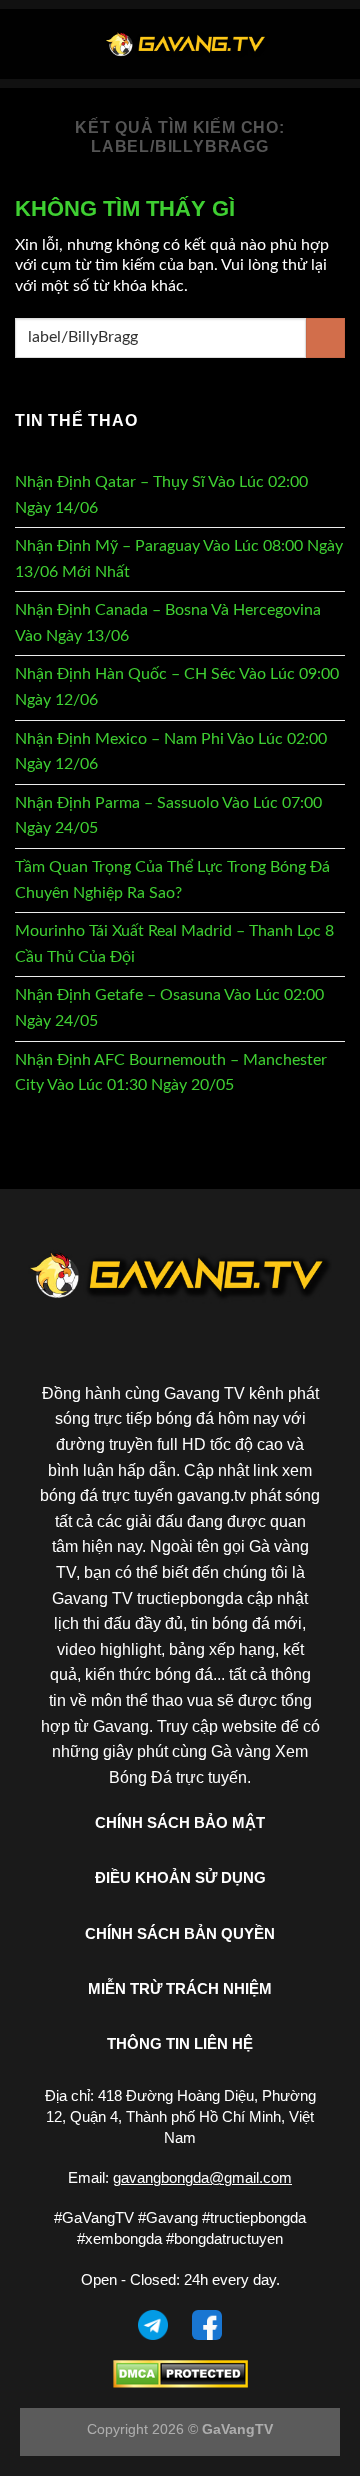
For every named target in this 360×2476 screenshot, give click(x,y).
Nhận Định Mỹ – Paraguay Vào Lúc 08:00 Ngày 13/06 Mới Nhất (179, 559)
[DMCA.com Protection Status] (180, 2373)
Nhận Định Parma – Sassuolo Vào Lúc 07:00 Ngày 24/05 (168, 816)
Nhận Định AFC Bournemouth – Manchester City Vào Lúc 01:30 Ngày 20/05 (171, 1073)
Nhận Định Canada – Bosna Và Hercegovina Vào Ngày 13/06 (168, 623)
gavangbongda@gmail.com (202, 2177)
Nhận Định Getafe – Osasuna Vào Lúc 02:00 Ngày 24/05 (169, 1008)
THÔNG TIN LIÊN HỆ (180, 2043)
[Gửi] (325, 337)
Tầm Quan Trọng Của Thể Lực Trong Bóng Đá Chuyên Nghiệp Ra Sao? (172, 880)
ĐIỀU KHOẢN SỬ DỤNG (180, 1877)
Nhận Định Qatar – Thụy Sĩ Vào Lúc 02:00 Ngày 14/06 (161, 495)
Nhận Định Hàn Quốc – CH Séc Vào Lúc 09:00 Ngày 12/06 (177, 687)
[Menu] (27, 43)
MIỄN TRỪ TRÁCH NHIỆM (180, 1988)
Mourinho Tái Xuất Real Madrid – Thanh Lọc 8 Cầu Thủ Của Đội (174, 944)
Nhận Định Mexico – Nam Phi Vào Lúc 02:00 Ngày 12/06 (171, 752)
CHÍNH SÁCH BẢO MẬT (180, 1822)
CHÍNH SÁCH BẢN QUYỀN (180, 1933)
